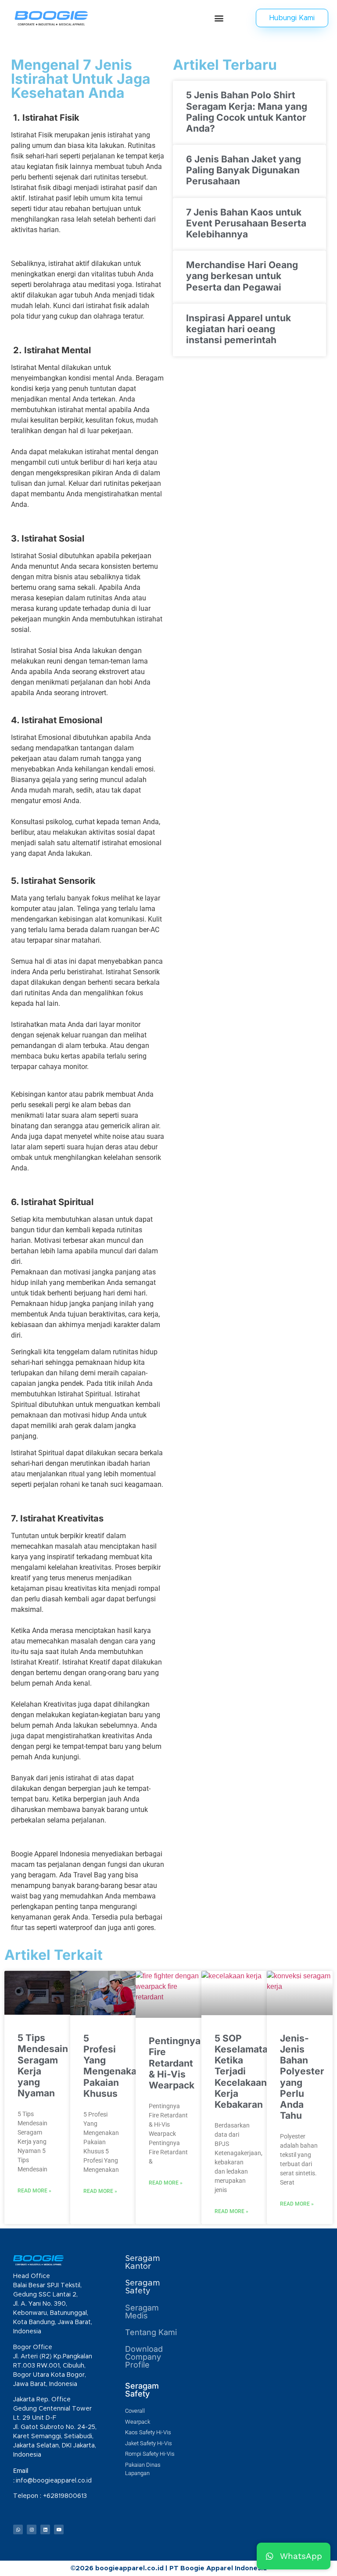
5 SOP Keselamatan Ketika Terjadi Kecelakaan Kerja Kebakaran (244, 2071)
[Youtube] (59, 2529)
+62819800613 (66, 2496)
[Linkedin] (45, 2529)
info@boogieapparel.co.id (54, 2481)
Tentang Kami (151, 2332)
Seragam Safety (142, 2287)
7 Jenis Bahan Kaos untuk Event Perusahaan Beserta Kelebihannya (246, 223)
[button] (219, 18)
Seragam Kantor (142, 2263)
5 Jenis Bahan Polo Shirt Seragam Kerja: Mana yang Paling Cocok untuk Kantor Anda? (247, 112)
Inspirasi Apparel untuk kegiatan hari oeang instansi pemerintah (238, 329)
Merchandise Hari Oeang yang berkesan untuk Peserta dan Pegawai (242, 276)
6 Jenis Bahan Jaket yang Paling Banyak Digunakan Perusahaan (244, 170)
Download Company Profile (144, 2357)
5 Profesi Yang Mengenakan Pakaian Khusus (113, 2066)
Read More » (34, 2191)
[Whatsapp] (18, 2529)
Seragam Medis (142, 2312)
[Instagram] (32, 2529)
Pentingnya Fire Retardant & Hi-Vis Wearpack (175, 2063)
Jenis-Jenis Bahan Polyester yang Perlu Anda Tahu (302, 2077)
